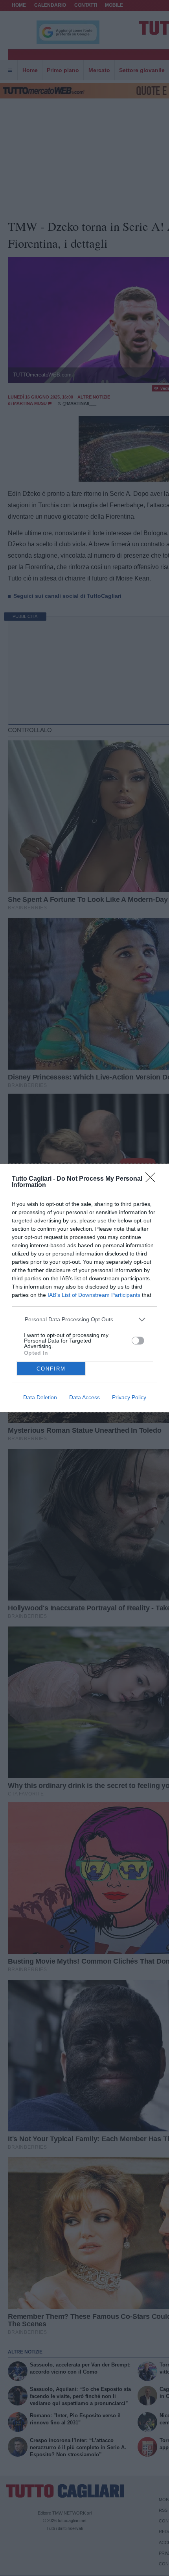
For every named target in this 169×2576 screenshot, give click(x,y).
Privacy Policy (129, 1397)
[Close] (153, 1180)
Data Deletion (40, 1397)
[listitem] (85, 1320)
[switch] (138, 1341)
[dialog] (84, 1288)
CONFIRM (51, 1369)
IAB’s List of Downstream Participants (94, 1295)
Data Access (84, 1397)
